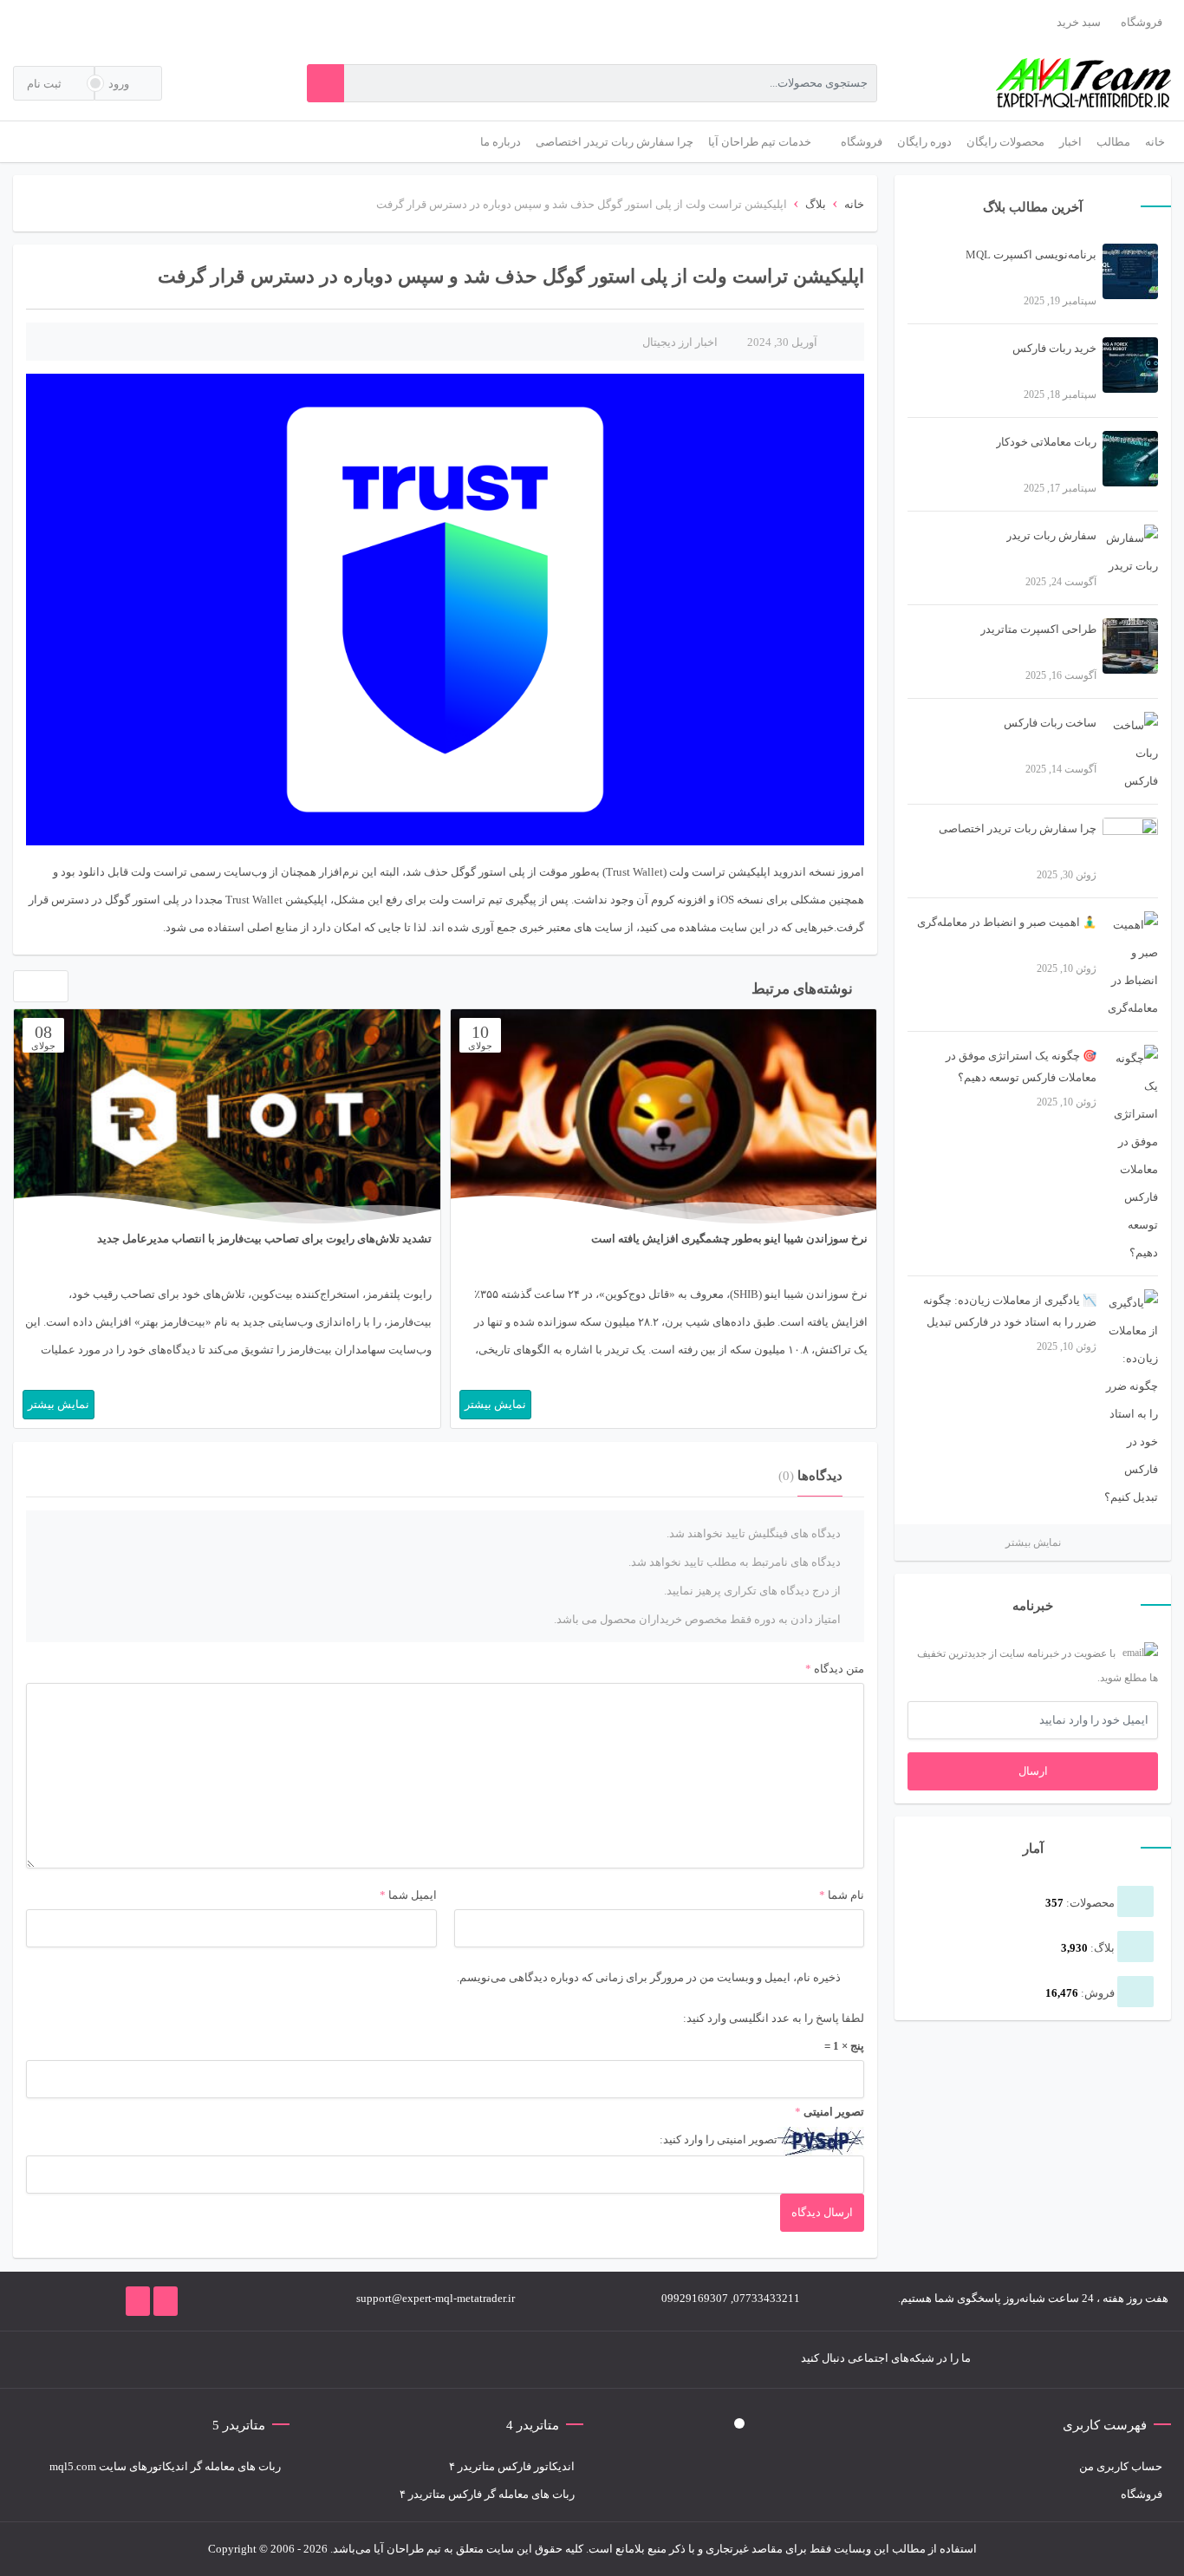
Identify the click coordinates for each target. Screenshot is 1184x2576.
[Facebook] (376, 2360)
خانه (854, 204)
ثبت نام (46, 84)
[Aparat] (220, 2360)
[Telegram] (324, 2360)
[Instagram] (298, 2360)
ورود (120, 84)
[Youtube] (272, 2360)
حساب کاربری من (1121, 2466)
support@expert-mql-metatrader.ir (436, 2298)
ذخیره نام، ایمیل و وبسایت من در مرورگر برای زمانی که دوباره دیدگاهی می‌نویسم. (649, 1977)
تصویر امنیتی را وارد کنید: (719, 2139)
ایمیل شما (413, 1895)
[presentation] (24, 990)
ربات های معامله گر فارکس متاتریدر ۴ (487, 2494)
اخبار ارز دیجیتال (680, 342)
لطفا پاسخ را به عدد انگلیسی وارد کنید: (774, 2018)
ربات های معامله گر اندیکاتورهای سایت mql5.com (165, 2466)
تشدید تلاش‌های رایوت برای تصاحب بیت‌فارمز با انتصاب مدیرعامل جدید (264, 1239)
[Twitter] (350, 2360)
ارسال (1033, 1771)
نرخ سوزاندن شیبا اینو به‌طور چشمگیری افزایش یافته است (729, 1239)
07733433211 (767, 2298)
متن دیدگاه (835, 1669)
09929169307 (695, 2298)
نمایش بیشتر (1033, 1542)
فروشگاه (1142, 22)
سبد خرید (1079, 22)
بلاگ (816, 204)
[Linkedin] (246, 2360)
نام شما (846, 1895)
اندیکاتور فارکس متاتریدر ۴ (512, 2466)
